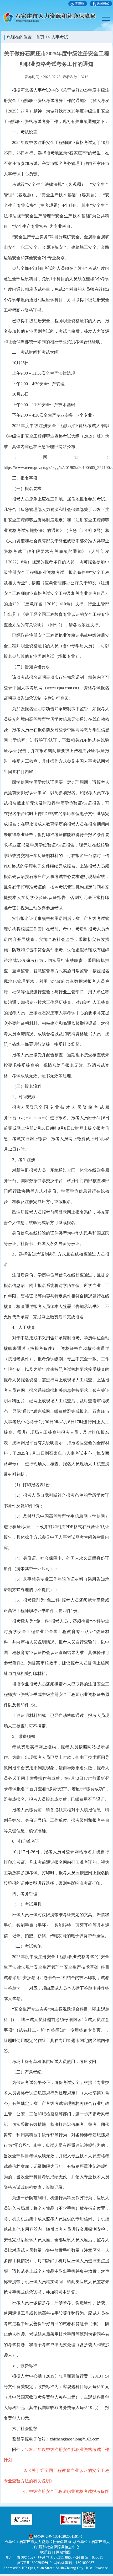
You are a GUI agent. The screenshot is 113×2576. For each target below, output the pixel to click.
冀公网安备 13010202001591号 (58, 2537)
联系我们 (48, 2552)
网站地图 (63, 2552)
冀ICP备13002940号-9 (34, 2563)
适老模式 (103, 4)
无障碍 (80, 4)
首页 (40, 37)
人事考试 (60, 37)
